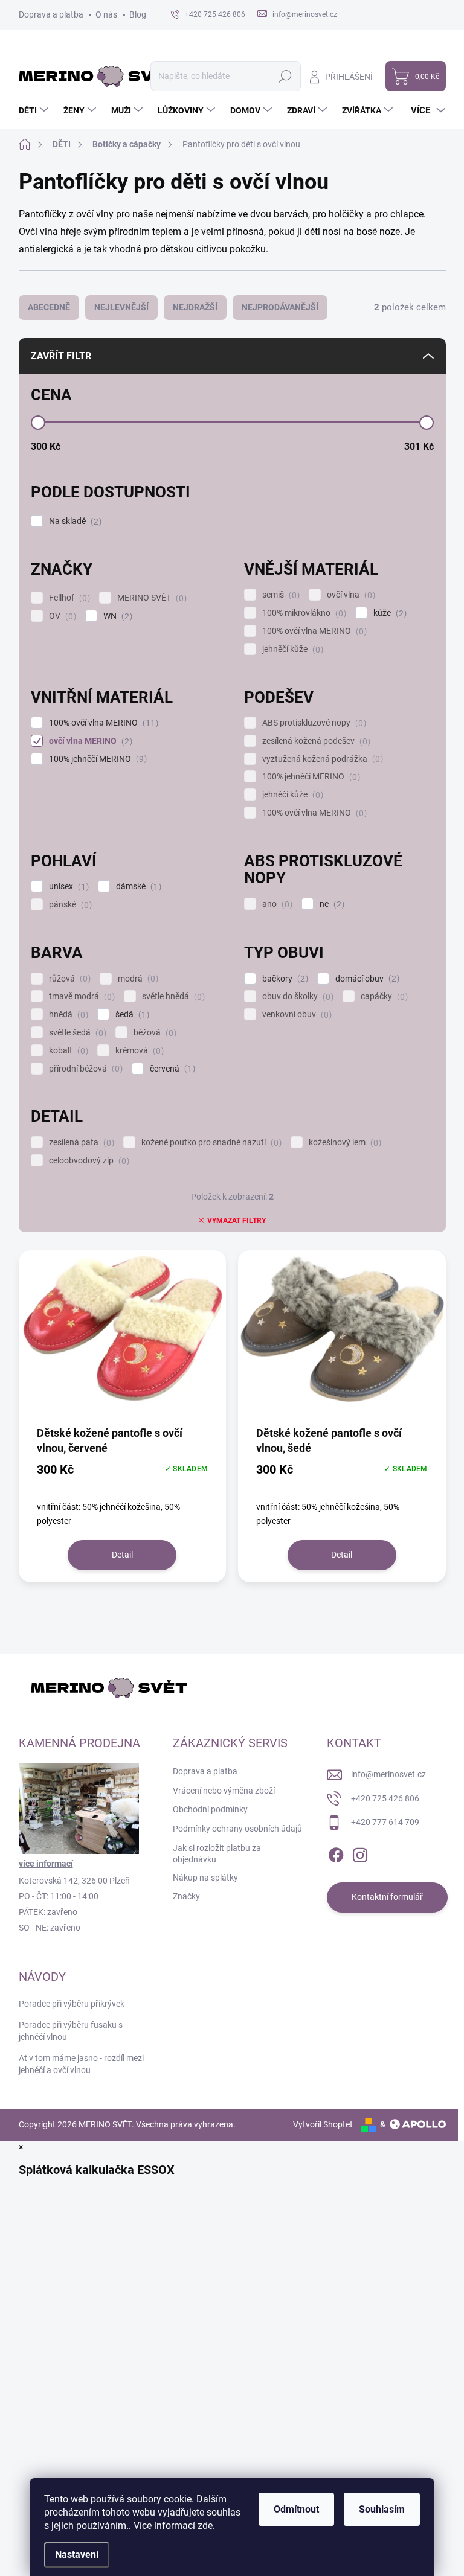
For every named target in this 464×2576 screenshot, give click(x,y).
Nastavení (77, 2555)
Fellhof (68, 598)
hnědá (67, 1015)
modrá (137, 979)
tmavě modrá (80, 996)
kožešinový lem (343, 1143)
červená (171, 1069)
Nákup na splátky (205, 1878)
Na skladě (74, 521)
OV (61, 616)
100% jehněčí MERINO (96, 759)
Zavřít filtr (61, 356)
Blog (138, 14)
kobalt (67, 1051)
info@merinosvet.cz (388, 1774)
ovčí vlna (350, 595)
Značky (186, 1896)
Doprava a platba (51, 14)
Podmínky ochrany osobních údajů (237, 1829)
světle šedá (76, 1033)
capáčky (383, 996)
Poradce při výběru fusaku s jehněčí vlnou (71, 2031)
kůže (388, 613)
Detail (122, 1555)
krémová (138, 1051)
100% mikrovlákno (303, 613)
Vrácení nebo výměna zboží (224, 1791)
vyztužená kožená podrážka (321, 759)
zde (205, 2526)
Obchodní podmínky (210, 1809)
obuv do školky (296, 996)
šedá (131, 1015)
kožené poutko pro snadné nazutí (210, 1143)
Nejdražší (195, 307)
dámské (137, 887)
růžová (68, 979)
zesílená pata (80, 1143)
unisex (67, 887)
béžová (153, 1033)
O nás (106, 14)
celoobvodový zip (88, 1161)
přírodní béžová (84, 1069)
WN (116, 616)
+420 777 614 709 (385, 1822)
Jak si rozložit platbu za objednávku (217, 1854)
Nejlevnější (121, 307)
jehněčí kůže (291, 649)
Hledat (285, 76)
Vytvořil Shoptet (323, 2124)
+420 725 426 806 (385, 1798)
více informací (46, 1864)
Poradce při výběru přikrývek (72, 2004)
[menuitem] (35, 110)
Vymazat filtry (237, 1221)
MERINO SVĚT (150, 598)
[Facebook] (336, 1853)
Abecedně (49, 307)
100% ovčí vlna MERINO (313, 631)
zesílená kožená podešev (315, 741)
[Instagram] (360, 1853)
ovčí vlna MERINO (89, 741)
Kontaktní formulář (387, 1897)
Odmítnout (296, 2509)
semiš (279, 595)
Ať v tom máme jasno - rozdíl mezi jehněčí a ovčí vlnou (81, 2064)
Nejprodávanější (280, 307)
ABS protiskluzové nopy (313, 723)
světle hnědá (172, 996)
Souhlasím (382, 2509)
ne (330, 904)
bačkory (284, 979)
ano (276, 904)
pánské (69, 905)
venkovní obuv (295, 1015)
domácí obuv (366, 979)
